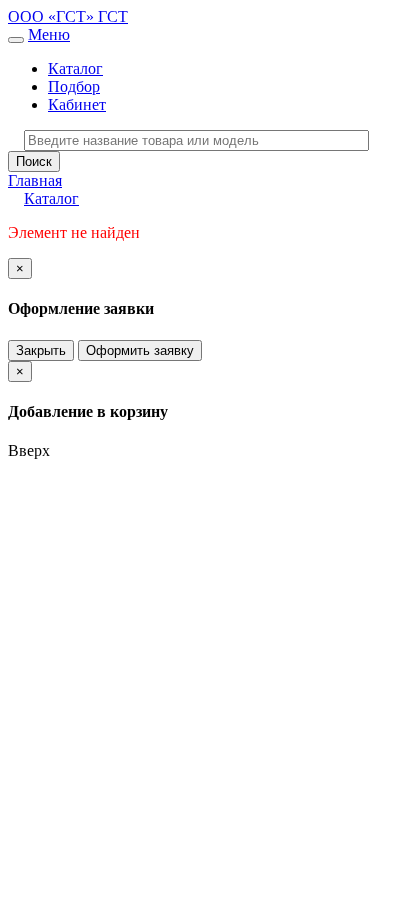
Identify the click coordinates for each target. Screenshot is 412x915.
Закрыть (41, 350)
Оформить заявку (140, 350)
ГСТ (113, 16)
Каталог (75, 68)
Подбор (74, 86)
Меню (49, 34)
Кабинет (77, 104)
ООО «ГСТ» (53, 16)
